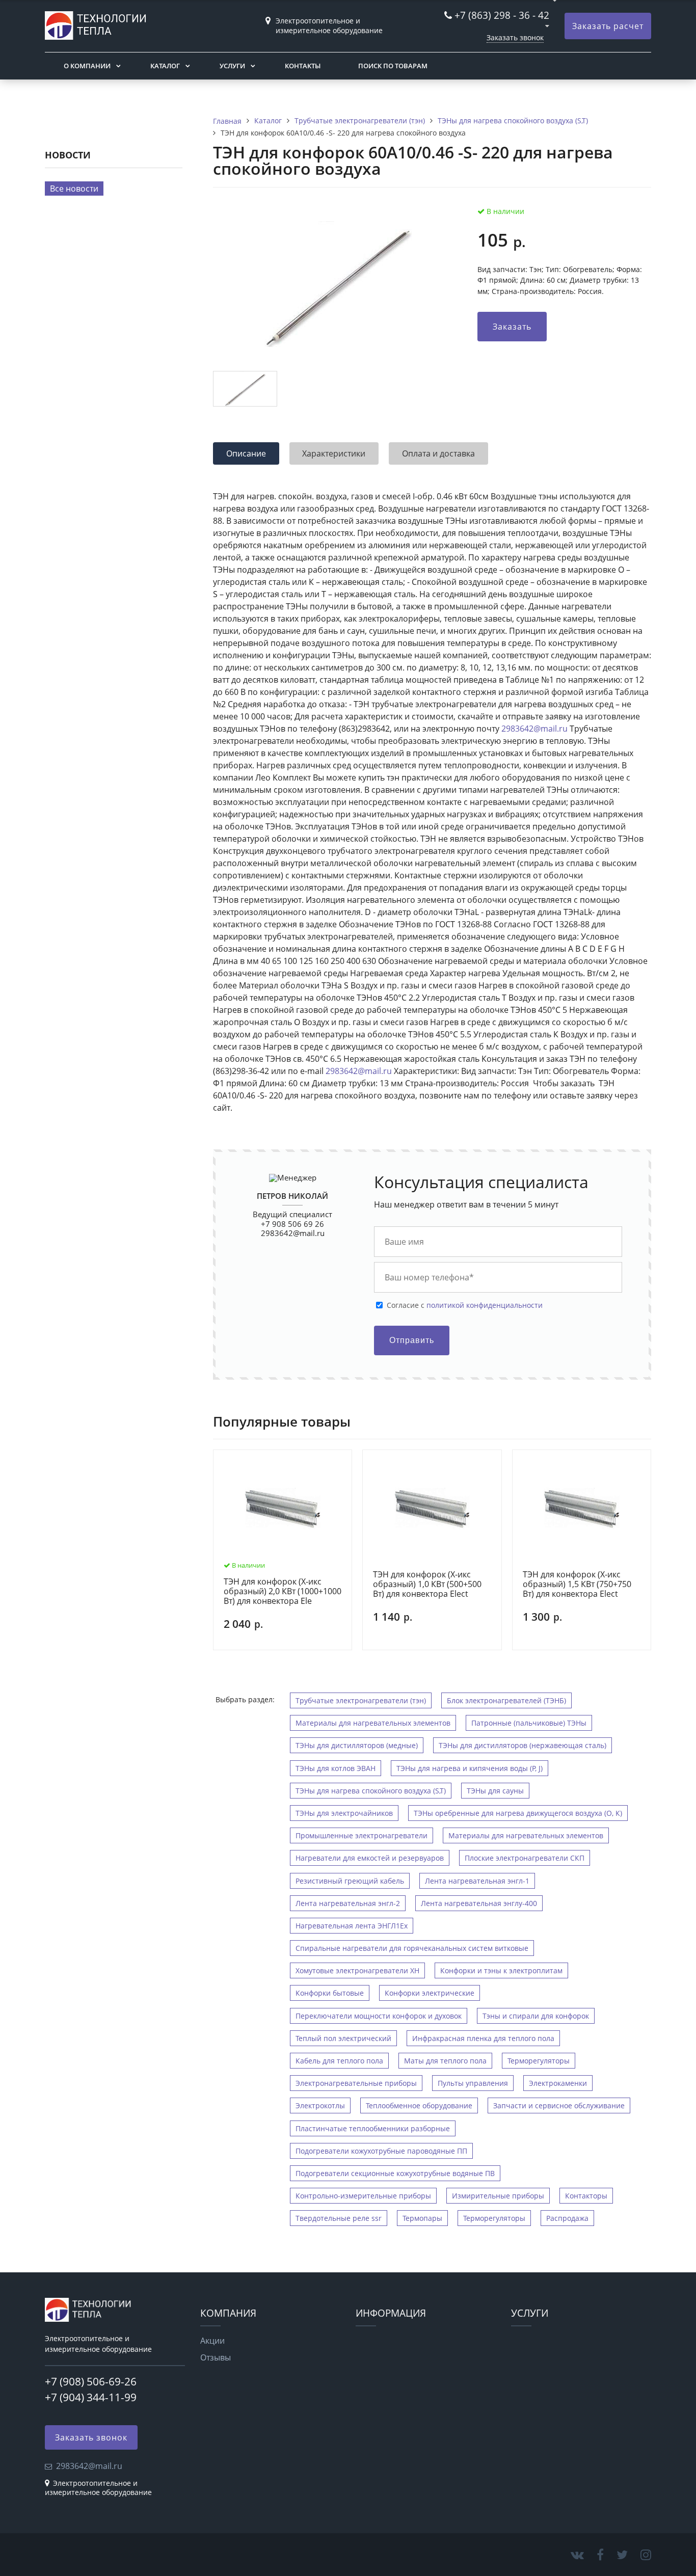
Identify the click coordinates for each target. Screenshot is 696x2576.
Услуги (232, 66)
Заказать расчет (608, 26)
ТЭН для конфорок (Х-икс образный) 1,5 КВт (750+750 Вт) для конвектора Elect (577, 1585)
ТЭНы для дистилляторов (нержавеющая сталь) (523, 1745)
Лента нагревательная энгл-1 (477, 1881)
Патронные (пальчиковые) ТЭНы (529, 1723)
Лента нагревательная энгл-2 (348, 1903)
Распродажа (567, 2218)
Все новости (74, 189)
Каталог (165, 66)
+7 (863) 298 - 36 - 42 (502, 15)
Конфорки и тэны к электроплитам (501, 1970)
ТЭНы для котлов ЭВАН (336, 1768)
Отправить (412, 1340)
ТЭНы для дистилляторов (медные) (357, 1745)
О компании (87, 66)
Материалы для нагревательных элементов (373, 1723)
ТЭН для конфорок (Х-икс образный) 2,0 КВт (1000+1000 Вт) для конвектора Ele (283, 1592)
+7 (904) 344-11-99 (91, 2397)
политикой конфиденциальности (485, 1305)
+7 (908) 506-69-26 (91, 2381)
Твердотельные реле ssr (339, 2218)
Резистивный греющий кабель (350, 1881)
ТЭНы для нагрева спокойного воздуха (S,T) (371, 1791)
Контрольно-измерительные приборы (363, 2196)
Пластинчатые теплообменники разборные (373, 2128)
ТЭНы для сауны (495, 1791)
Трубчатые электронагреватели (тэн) (361, 1700)
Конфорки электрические (430, 1993)
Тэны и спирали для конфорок (536, 2016)
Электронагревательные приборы (356, 2083)
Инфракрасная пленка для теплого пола (483, 2038)
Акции (212, 2341)
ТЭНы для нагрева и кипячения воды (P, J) (470, 1768)
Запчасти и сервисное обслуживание (559, 2105)
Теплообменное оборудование (419, 2105)
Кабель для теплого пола (339, 2061)
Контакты (303, 66)
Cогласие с (465, 1305)
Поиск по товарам (393, 66)
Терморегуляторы (539, 2061)
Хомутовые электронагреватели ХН (357, 1970)
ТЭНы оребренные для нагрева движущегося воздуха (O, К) (518, 1813)
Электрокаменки (558, 2083)
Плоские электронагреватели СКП (525, 1858)
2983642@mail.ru (534, 729)
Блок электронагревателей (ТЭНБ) (506, 1700)
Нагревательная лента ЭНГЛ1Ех (352, 1926)
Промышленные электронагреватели (362, 1835)
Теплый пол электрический (343, 2038)
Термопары (422, 2218)
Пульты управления (473, 2083)
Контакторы (586, 2196)
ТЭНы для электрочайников (344, 1813)
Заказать (512, 327)
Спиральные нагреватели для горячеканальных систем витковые (412, 1948)
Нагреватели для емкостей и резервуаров (370, 1858)
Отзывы (216, 2357)
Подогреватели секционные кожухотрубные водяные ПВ (395, 2173)
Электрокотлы (320, 2105)
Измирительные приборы (498, 2196)
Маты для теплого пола (445, 2061)
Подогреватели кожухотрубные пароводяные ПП (381, 2151)
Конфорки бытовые (330, 1993)
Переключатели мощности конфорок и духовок (379, 2016)
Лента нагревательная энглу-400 (479, 1903)
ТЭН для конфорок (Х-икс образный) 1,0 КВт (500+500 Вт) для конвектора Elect (427, 1585)
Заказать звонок (515, 37)
